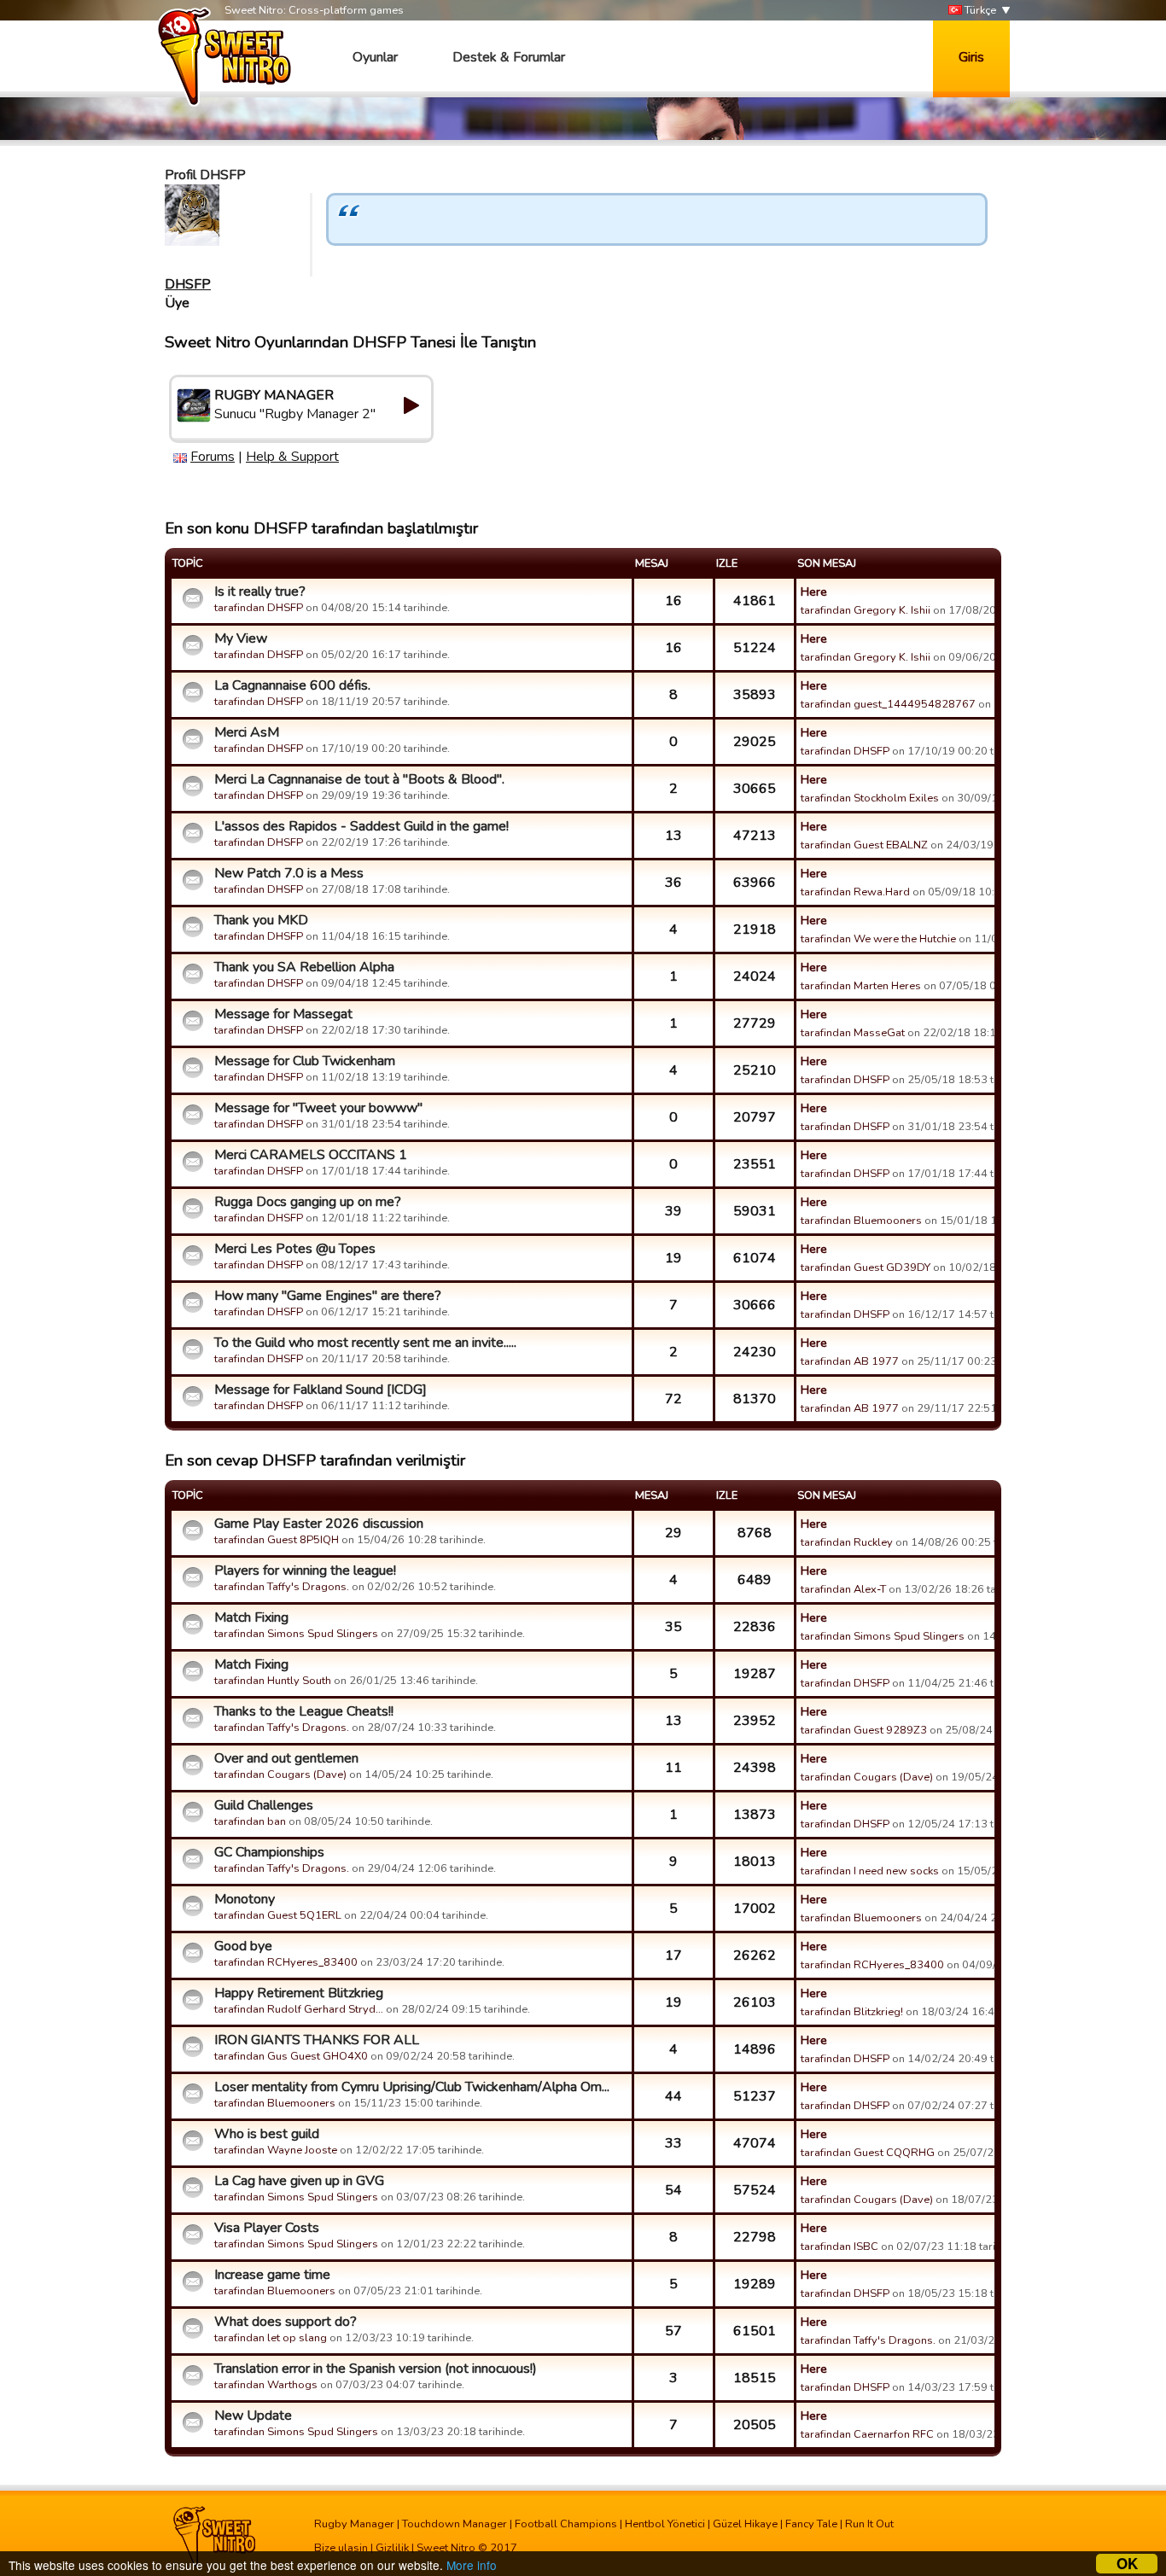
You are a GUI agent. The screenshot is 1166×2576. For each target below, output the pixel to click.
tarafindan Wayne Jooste (276, 2150)
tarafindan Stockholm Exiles (870, 798)
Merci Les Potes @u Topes (295, 1249)
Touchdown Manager (455, 2524)
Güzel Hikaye (745, 2524)
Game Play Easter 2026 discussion (319, 1524)
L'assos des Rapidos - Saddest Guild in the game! (361, 826)
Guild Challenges (264, 1805)
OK (1127, 2564)
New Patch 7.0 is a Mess (289, 873)
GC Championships (269, 1852)
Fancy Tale (811, 2524)
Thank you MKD (261, 920)
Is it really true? (260, 592)
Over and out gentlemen (286, 1758)
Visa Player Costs (267, 2228)
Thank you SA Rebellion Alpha (304, 967)
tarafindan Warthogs (266, 2385)
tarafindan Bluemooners (861, 1221)
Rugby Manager (354, 2524)
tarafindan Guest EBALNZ (864, 845)
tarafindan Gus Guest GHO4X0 (291, 2056)
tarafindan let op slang (271, 2338)
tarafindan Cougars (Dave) (280, 1775)
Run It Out (869, 2524)
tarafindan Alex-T (843, 1589)
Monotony (245, 1899)
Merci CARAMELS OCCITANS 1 (311, 1155)
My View (241, 638)
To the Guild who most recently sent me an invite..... (365, 1343)
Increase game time (272, 2275)
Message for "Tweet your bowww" (318, 1108)
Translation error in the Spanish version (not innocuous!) (376, 2369)
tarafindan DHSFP (259, 608)
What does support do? (286, 2322)
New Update (253, 2416)
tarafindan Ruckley (847, 1542)
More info (472, 2565)
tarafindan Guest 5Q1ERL (278, 1915)
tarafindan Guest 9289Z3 (864, 1730)
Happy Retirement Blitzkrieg (299, 1993)
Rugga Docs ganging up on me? (308, 1202)
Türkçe (979, 10)
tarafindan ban (250, 1821)
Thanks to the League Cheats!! (304, 1711)
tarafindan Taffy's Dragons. (282, 1587)
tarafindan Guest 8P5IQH (277, 1540)
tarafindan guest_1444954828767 (888, 704)
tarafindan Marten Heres (861, 986)
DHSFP (188, 284)
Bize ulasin (341, 2548)
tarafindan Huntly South (273, 1681)
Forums (213, 457)
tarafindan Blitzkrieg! (852, 2012)
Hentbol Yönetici (665, 2524)
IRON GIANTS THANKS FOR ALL (317, 2040)
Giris (971, 57)
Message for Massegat (283, 1014)
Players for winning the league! (305, 1571)
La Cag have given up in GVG (299, 2181)
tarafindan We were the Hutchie (878, 939)
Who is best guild (267, 2134)
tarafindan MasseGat (853, 1033)
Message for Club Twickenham (305, 1061)
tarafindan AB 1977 (850, 1361)
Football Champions (566, 2524)
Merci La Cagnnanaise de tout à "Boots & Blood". (359, 779)
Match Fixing (251, 1617)
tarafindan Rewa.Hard (855, 892)
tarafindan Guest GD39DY (866, 1268)
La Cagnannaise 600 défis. (292, 685)
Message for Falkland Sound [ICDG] (321, 1390)
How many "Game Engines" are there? (328, 1296)
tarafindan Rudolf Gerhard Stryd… (299, 2009)
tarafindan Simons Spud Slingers (296, 1634)
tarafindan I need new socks (870, 1871)
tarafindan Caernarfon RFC (867, 2434)
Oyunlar (375, 57)
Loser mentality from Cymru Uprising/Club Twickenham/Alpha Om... (412, 2087)
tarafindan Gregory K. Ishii (866, 610)
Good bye (243, 1946)
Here (814, 592)
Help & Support (292, 457)
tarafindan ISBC (840, 2247)
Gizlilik (392, 2548)
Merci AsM (247, 732)
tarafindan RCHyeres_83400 (286, 1962)
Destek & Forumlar (509, 57)
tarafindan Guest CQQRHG (868, 2153)
